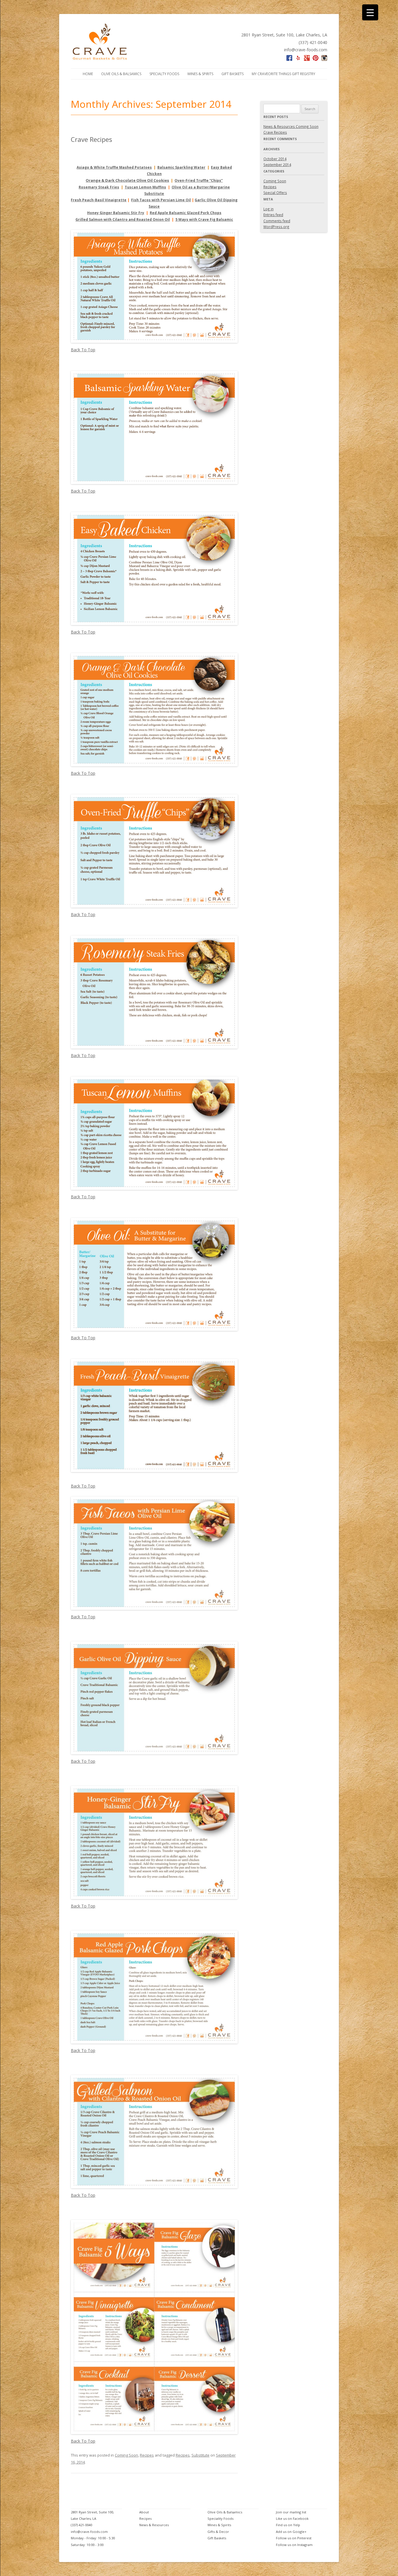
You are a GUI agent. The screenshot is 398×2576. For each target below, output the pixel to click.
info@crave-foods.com (306, 50)
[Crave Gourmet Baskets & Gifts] (100, 59)
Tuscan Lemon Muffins (145, 187)
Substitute (200, 2455)
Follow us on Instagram (294, 2545)
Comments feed (277, 221)
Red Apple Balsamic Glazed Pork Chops (186, 213)
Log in (268, 209)
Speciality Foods (220, 2518)
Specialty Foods (164, 74)
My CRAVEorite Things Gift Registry (283, 74)
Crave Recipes (91, 139)
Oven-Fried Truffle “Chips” (199, 180)
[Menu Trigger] (370, 12)
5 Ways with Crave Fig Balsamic (204, 219)
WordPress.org (276, 227)
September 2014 (277, 165)
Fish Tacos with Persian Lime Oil (161, 200)
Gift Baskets (233, 74)
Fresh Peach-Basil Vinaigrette (99, 200)
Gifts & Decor (218, 2532)
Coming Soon (126, 2455)
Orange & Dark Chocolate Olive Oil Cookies (127, 180)
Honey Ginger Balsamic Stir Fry (116, 213)
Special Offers (275, 193)
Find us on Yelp (288, 2525)
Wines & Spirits (200, 74)
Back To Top (83, 350)
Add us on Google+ (291, 2532)
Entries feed (273, 215)
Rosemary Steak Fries (99, 187)
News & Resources (154, 2525)
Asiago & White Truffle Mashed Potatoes (114, 167)
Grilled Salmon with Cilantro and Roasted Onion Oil (123, 219)
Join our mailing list (291, 2512)
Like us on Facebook (292, 2518)
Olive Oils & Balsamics (121, 74)
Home (88, 74)
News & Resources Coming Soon (291, 126)
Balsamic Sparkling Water (181, 167)
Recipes (147, 2455)
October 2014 (275, 159)
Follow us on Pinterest (294, 2538)
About (144, 2512)
